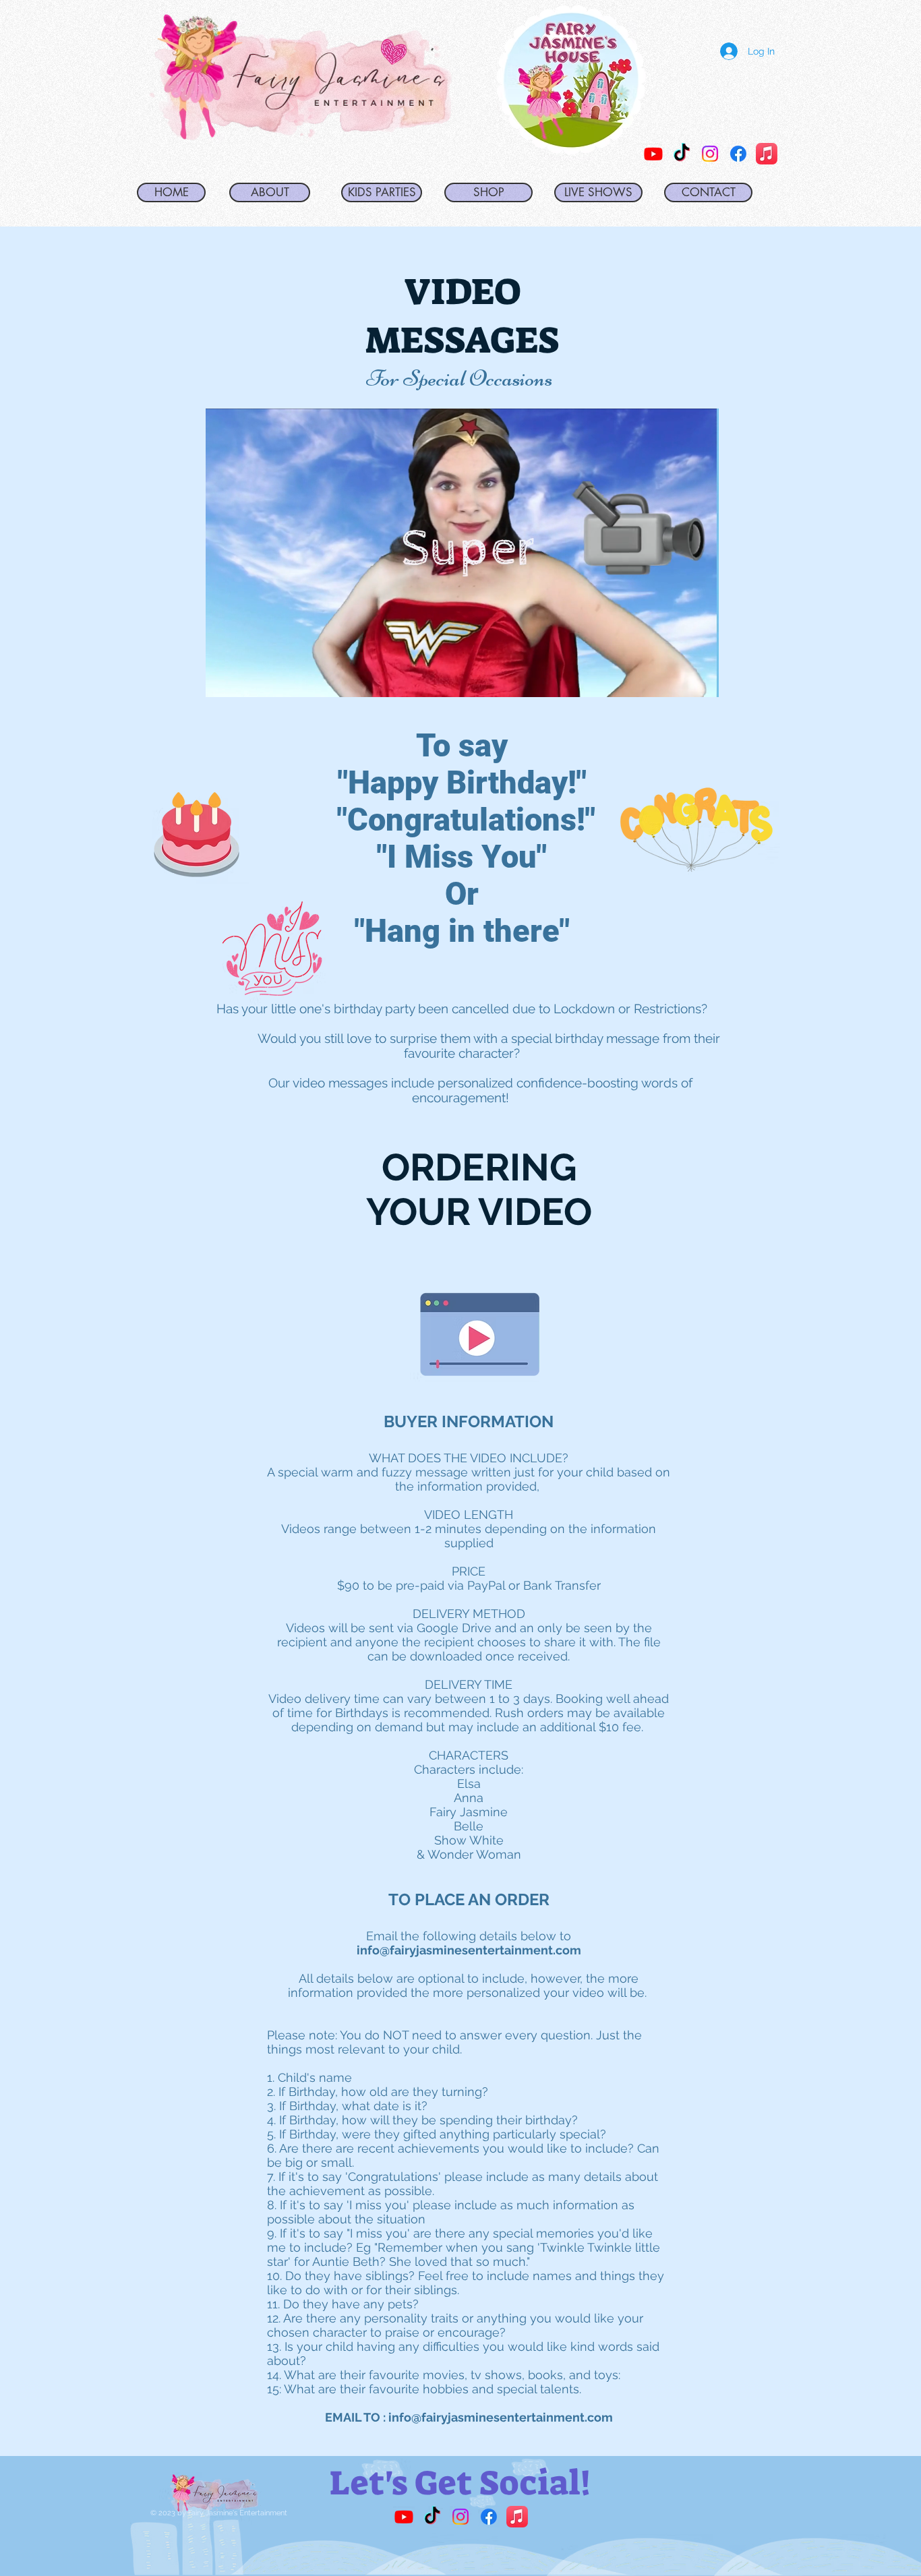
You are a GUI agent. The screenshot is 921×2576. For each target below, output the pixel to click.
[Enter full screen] (701, 679)
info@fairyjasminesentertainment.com (469, 1950)
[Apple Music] (767, 154)
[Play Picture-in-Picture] (678, 679)
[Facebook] (738, 154)
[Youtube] (404, 2517)
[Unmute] (246, 679)
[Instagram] (710, 154)
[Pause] (223, 679)
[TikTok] (682, 154)
